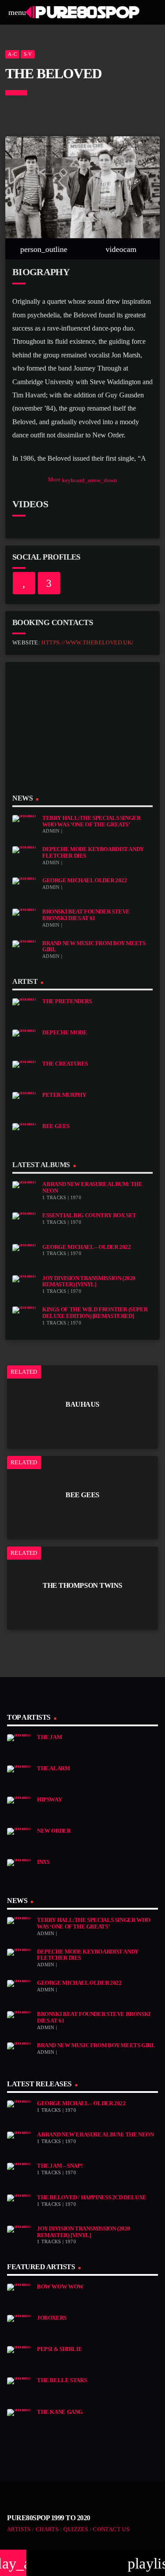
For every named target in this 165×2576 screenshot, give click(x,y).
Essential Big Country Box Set (89, 1215)
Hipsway (49, 1800)
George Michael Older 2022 (84, 880)
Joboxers (52, 2318)
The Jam (49, 1737)
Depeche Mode (64, 1033)
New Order (54, 1831)
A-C (12, 54)
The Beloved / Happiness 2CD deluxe (92, 2198)
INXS (43, 1862)
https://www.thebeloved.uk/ (87, 643)
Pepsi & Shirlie (59, 2349)
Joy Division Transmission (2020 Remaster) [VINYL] (89, 1282)
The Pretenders (67, 1001)
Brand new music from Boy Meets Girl (96, 2045)
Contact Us (111, 2529)
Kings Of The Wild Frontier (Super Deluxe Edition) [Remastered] (95, 1313)
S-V (28, 54)
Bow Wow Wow (60, 2287)
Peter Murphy (64, 1095)
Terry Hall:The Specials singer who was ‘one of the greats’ (91, 821)
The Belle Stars (62, 2380)
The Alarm (53, 1768)
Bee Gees (56, 1126)
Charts (47, 2529)
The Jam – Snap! (60, 2166)
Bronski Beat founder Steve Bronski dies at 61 (86, 915)
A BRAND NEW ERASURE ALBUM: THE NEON (95, 2135)
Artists (19, 2529)
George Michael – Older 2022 (87, 1247)
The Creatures (65, 1064)
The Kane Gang (60, 2412)
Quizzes (76, 2529)
